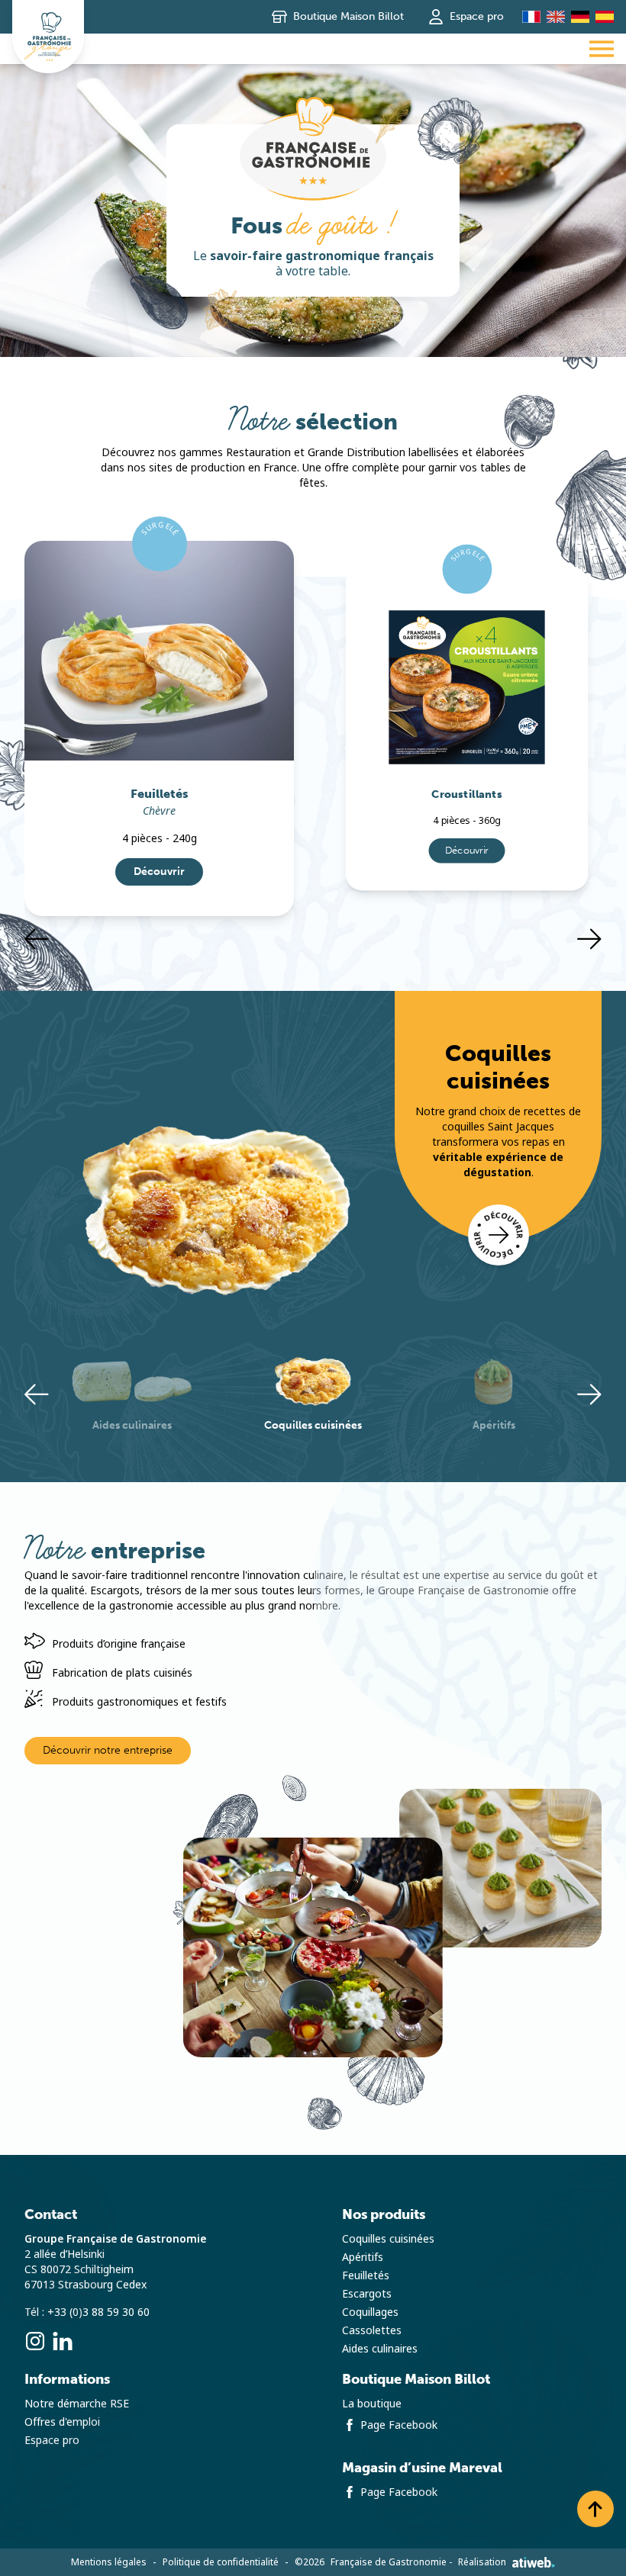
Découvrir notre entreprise (108, 1750)
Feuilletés (366, 2275)
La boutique (372, 2404)
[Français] (531, 17)
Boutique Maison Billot (348, 16)
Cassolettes (372, 2330)
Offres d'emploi (62, 2422)
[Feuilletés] (159, 651)
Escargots (367, 2294)
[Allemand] (580, 17)
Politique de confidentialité (221, 2562)
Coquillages (370, 2312)
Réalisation (482, 2562)
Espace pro (477, 16)
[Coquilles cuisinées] (499, 1235)
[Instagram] (35, 2341)
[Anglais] (556, 17)
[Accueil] (48, 37)
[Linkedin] (63, 2341)
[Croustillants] (467, 666)
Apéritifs (363, 2257)
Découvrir (159, 872)
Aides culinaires (380, 2349)
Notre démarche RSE (77, 2404)
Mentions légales (109, 2562)
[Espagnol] (605, 17)
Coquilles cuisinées (388, 2239)
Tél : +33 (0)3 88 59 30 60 (87, 2312)
